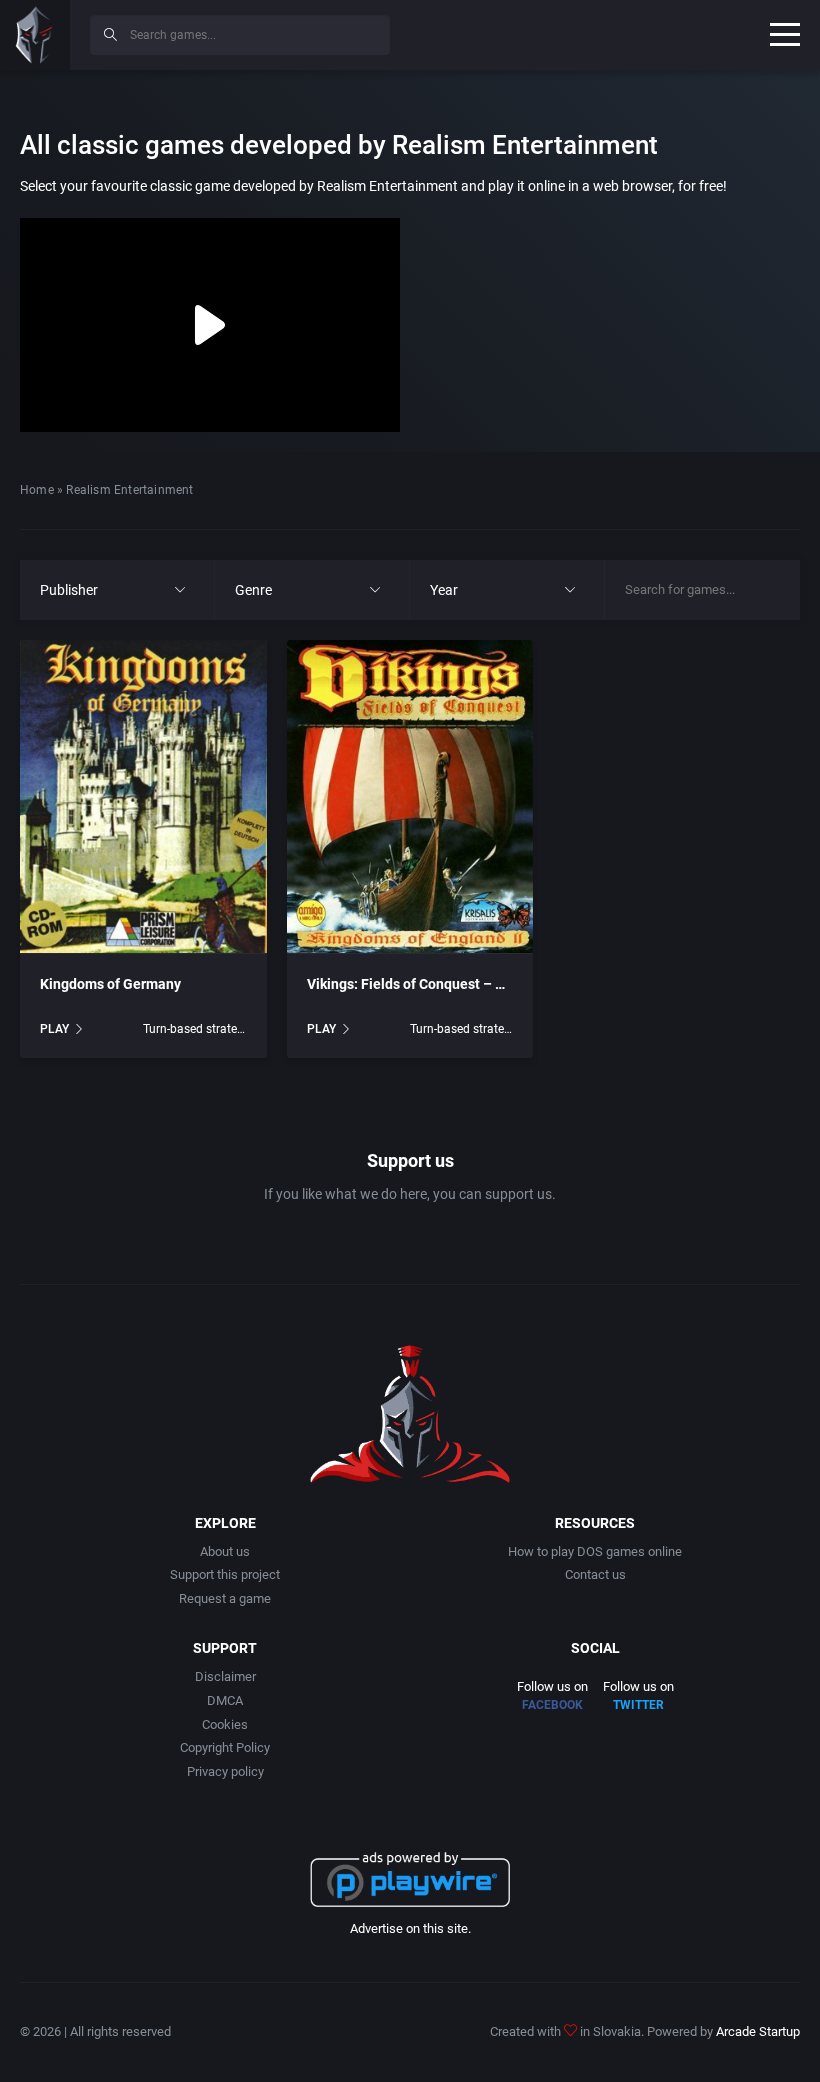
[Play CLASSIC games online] (35, 35)
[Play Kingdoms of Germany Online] (143, 797)
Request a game (225, 1598)
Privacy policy (225, 1771)
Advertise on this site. (410, 1928)
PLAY (54, 1029)
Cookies (225, 1724)
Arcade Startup (758, 2031)
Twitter (638, 1705)
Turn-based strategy (194, 1029)
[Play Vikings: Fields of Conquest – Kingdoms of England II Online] (410, 797)
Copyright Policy (225, 1747)
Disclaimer (225, 1676)
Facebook (552, 1705)
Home (37, 490)
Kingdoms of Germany (110, 984)
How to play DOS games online (595, 1551)
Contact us (595, 1574)
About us (225, 1551)
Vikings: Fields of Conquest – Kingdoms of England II (474, 984)
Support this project (225, 1574)
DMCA (225, 1700)
